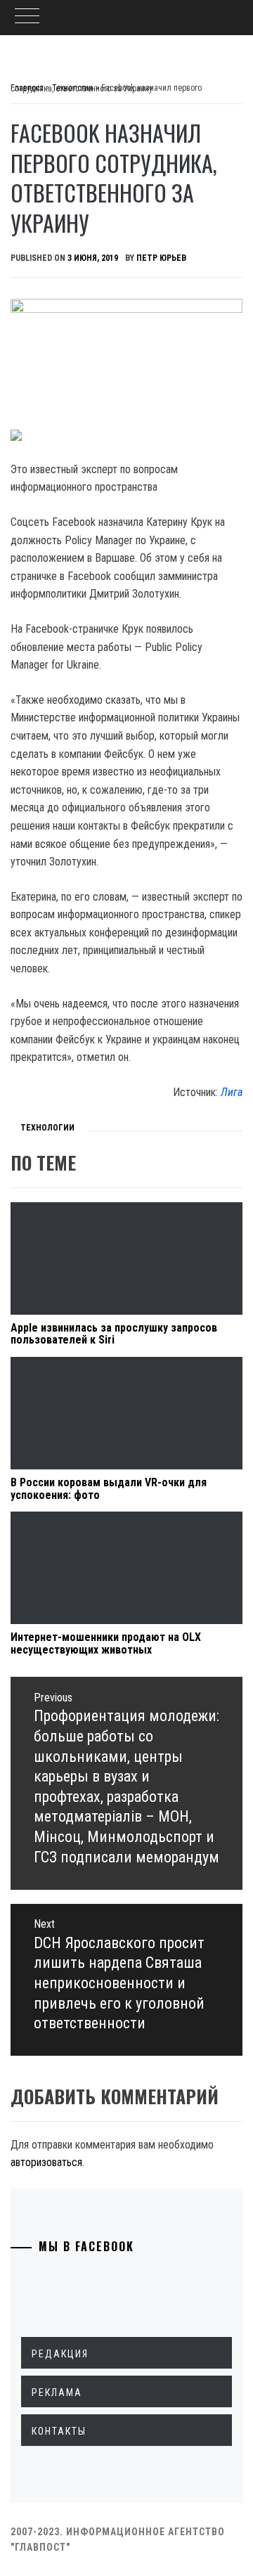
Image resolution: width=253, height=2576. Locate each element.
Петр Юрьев (161, 258)
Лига (232, 1092)
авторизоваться (46, 2162)
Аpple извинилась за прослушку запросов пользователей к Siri (114, 1334)
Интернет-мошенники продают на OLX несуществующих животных (106, 1643)
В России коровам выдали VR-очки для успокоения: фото (109, 1489)
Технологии (47, 1128)
